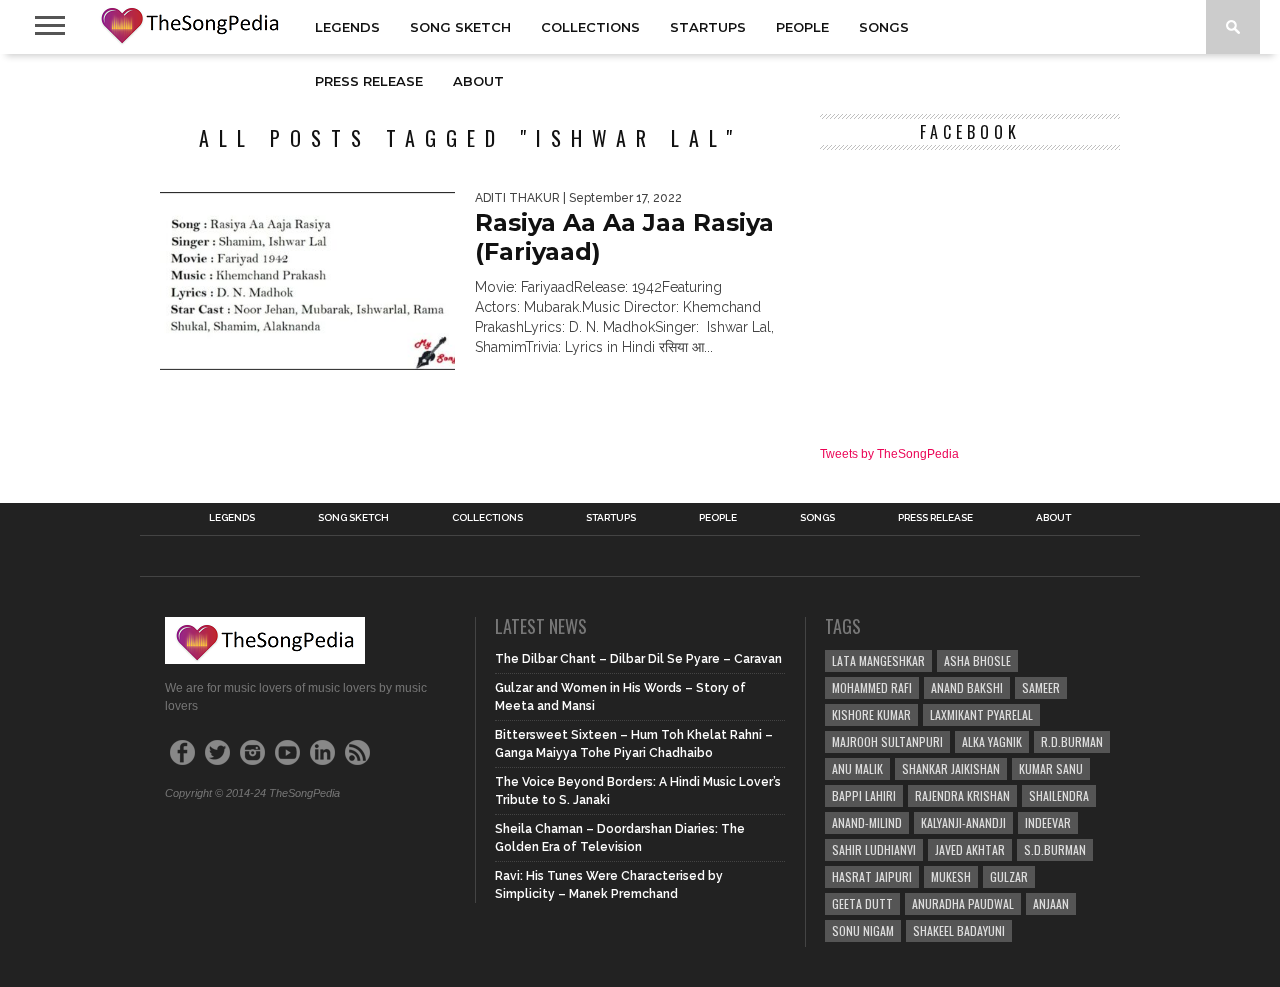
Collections (590, 27)
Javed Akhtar (970, 849)
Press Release (369, 81)
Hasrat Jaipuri (872, 876)
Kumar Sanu (1051, 768)
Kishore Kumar (871, 714)
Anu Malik (857, 768)
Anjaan (1051, 903)
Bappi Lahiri (864, 795)
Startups (708, 27)
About (478, 81)
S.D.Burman (1055, 849)
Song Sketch (460, 27)
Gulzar (1009, 876)
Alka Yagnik (992, 741)
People (802, 27)
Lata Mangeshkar (878, 660)
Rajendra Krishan (962, 795)
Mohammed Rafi (872, 687)
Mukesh (951, 876)
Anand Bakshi (967, 687)
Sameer (1041, 687)
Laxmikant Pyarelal (981, 714)
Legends (347, 27)
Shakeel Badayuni (959, 930)
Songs (884, 27)
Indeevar (1048, 822)
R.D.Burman (1072, 741)
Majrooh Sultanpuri (887, 741)
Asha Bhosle (977, 660)
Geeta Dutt (862, 903)
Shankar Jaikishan (951, 768)
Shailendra (1059, 795)
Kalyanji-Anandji (963, 822)
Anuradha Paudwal (963, 903)
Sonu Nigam (863, 930)
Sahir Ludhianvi (874, 849)
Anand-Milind (867, 822)
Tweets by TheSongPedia (889, 454)
